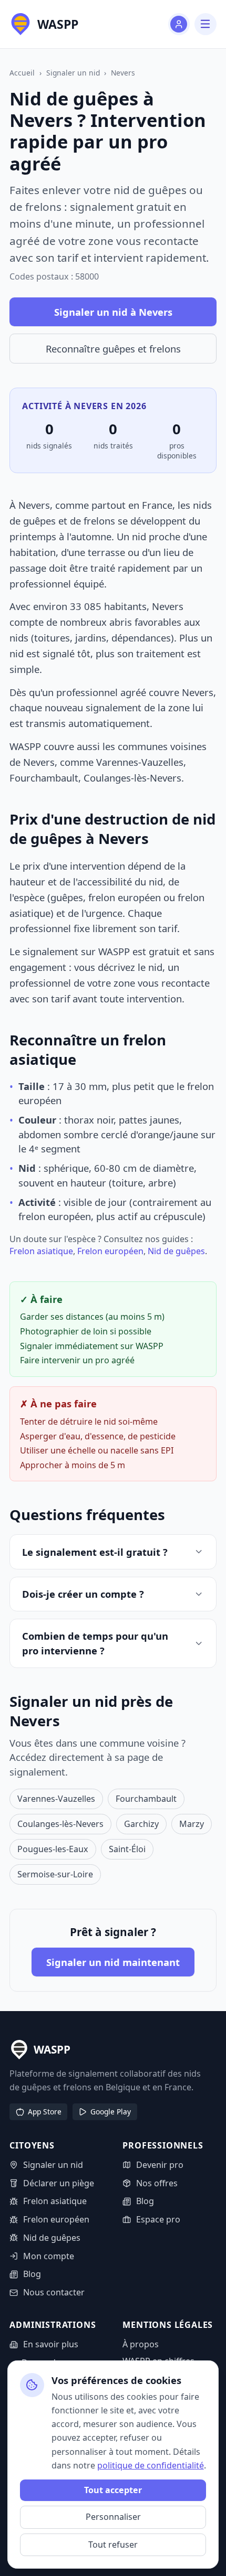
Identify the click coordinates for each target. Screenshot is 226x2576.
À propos (141, 2344)
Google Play (111, 2112)
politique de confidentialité (151, 2465)
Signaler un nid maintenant (113, 1962)
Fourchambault (146, 1799)
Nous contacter (54, 2292)
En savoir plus (50, 2344)
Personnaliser (113, 2517)
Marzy (192, 1824)
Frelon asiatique (41, 1251)
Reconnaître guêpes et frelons (113, 349)
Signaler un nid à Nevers (113, 312)
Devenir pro (160, 2165)
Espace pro (158, 2219)
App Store (45, 2112)
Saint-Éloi (127, 1849)
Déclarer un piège (58, 2183)
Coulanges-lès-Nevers (60, 1824)
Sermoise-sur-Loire (55, 1874)
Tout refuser (113, 2545)
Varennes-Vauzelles (56, 1799)
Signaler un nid (73, 73)
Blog (32, 2274)
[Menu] (205, 24)
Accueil (22, 73)
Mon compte (48, 2256)
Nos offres (157, 2183)
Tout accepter (113, 2490)
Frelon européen (110, 1251)
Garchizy (141, 1824)
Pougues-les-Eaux (53, 1849)
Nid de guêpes (176, 1251)
